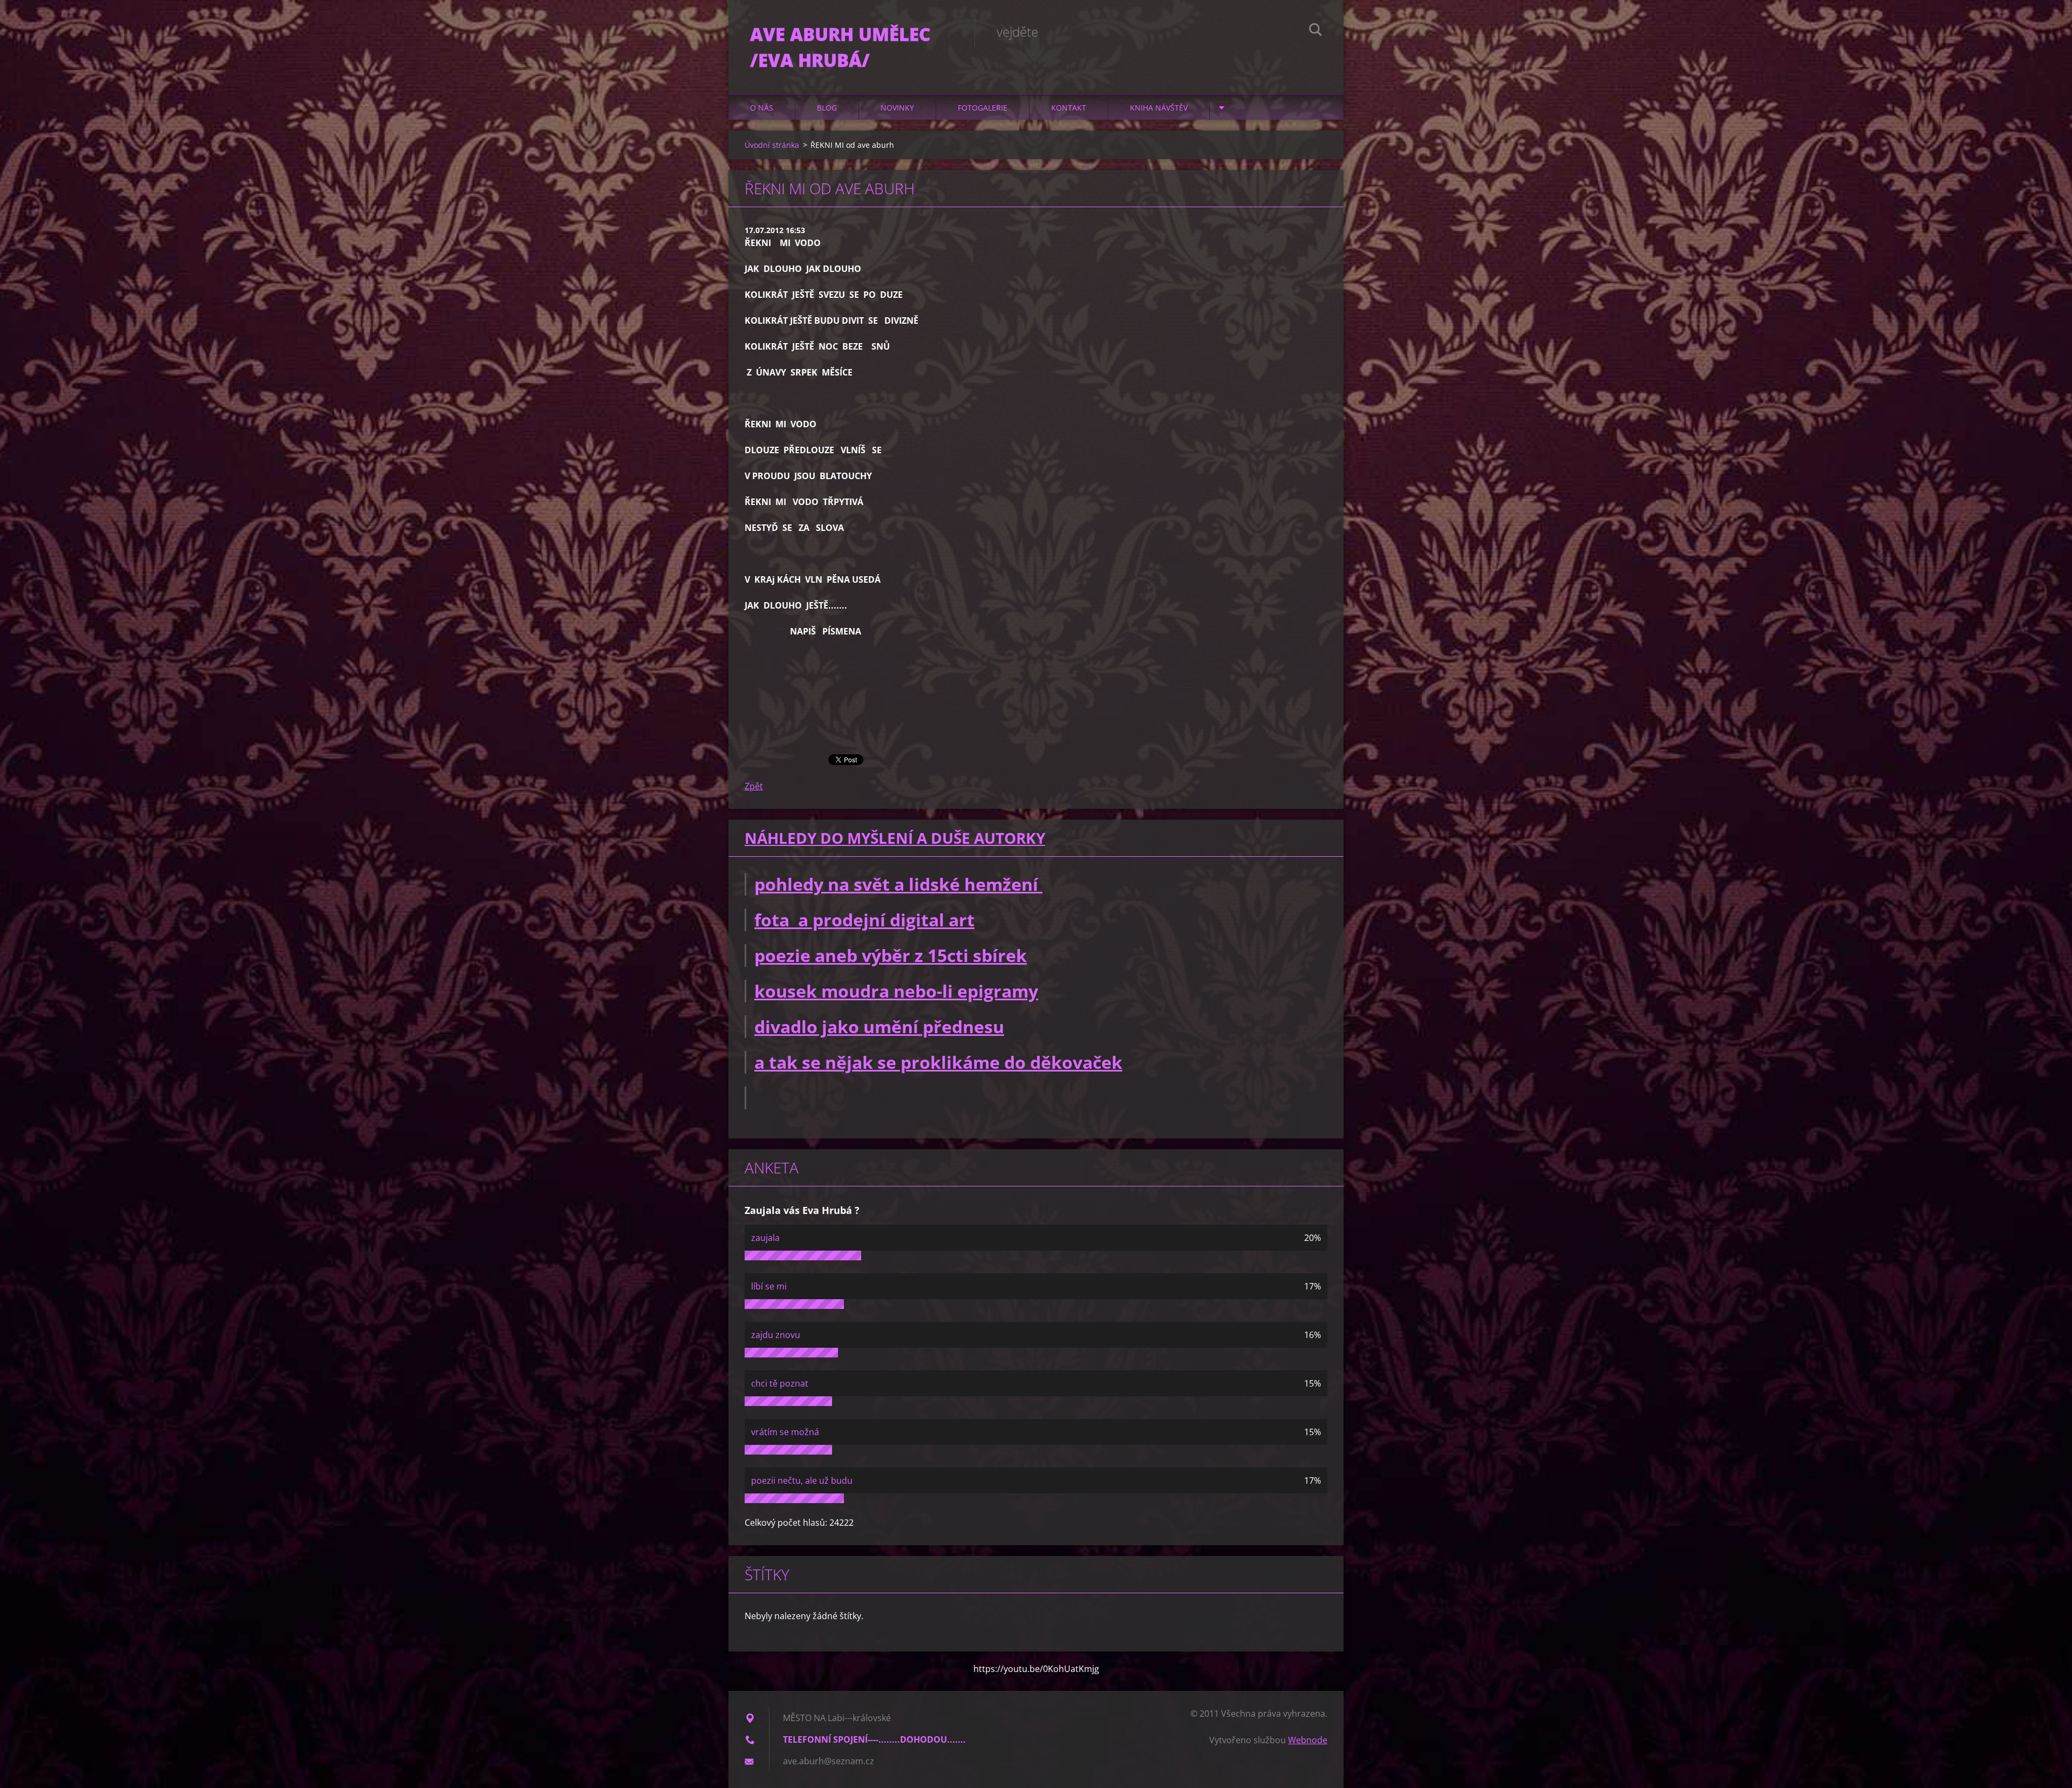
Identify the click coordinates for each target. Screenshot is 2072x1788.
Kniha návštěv (1159, 108)
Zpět (754, 786)
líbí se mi (769, 1286)
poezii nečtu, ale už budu (802, 1480)
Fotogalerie (983, 108)
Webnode (1308, 1740)
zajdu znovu (776, 1335)
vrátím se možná (785, 1432)
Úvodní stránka (772, 145)
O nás (762, 108)
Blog (827, 108)
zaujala (765, 1238)
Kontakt (1069, 108)
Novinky (897, 108)
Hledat (1316, 31)
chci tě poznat (780, 1383)
